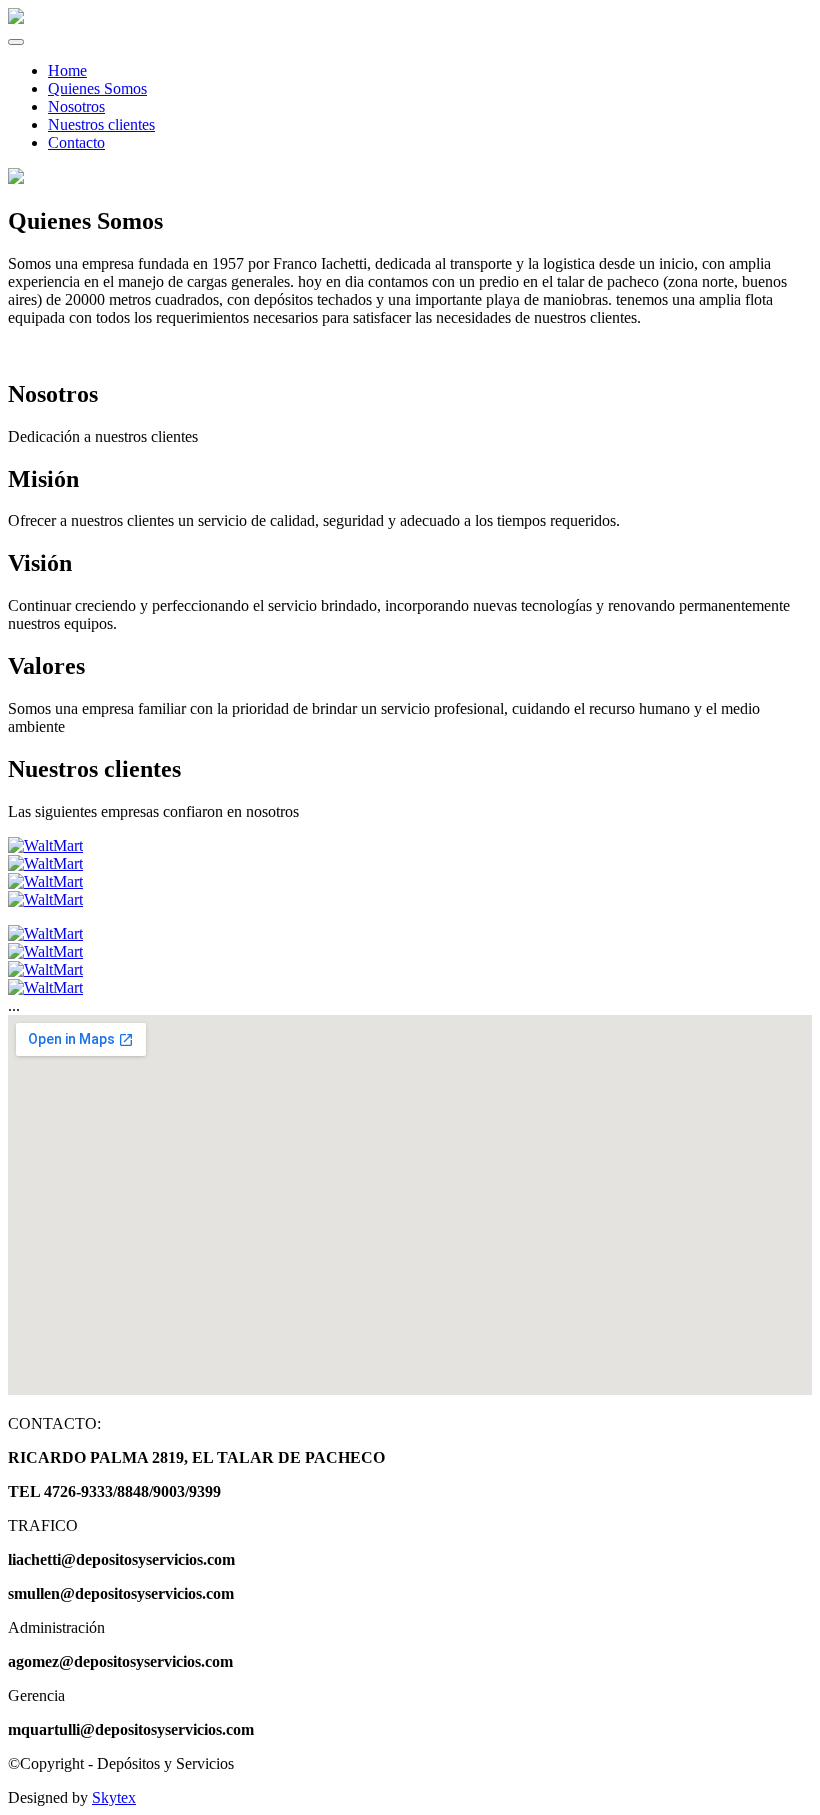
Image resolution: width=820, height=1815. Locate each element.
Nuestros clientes (101, 124)
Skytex (114, 1797)
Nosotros (76, 106)
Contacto (76, 142)
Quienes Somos (97, 88)
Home (67, 70)
